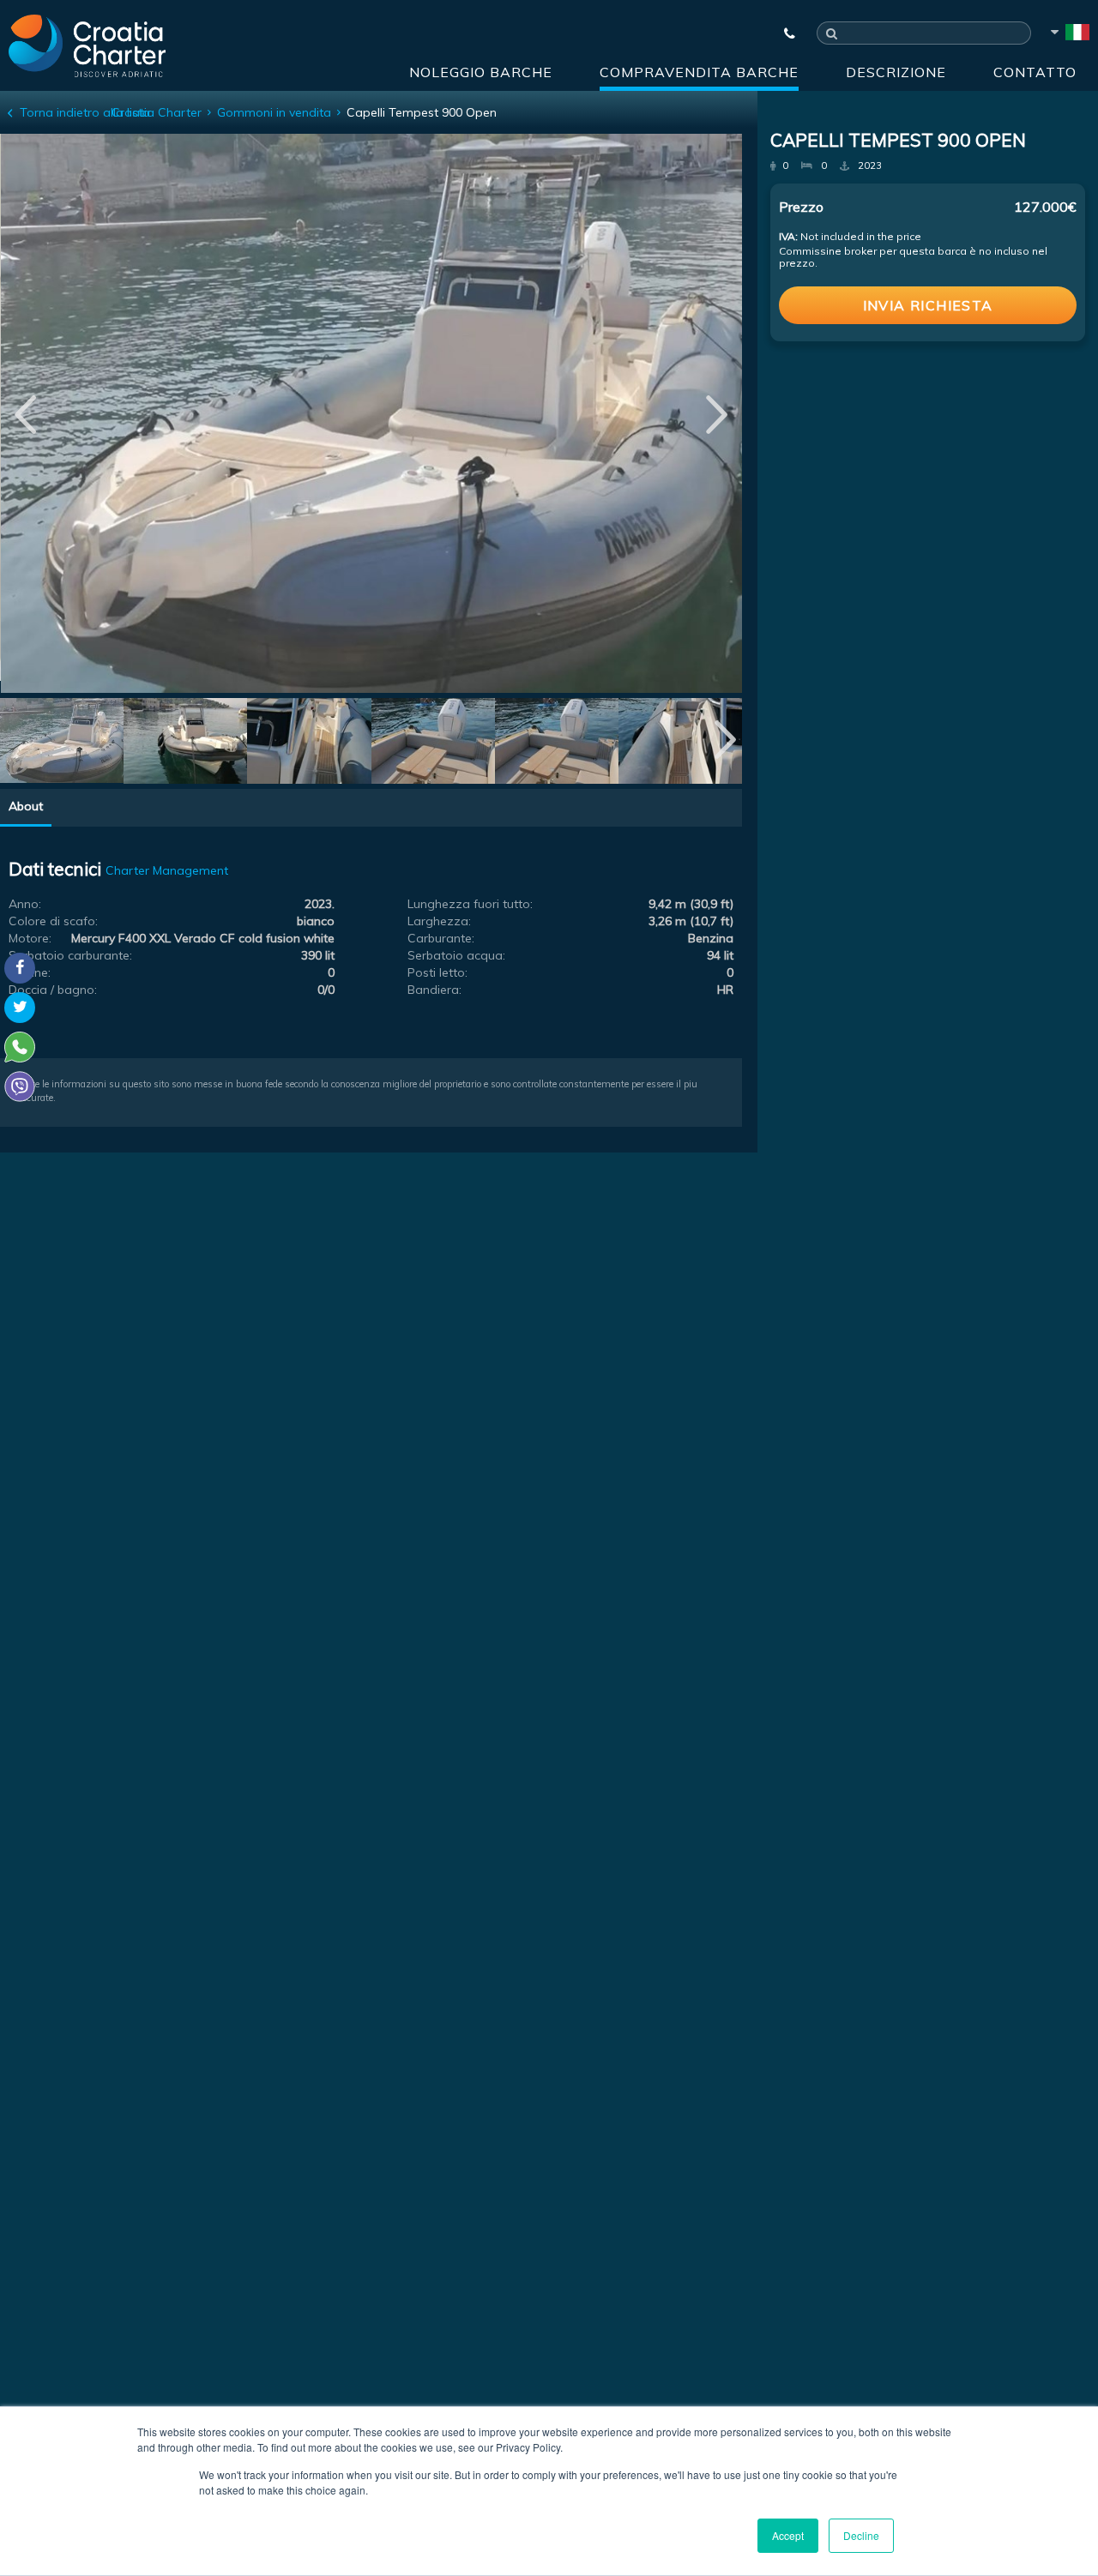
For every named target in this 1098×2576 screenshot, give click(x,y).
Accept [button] (788, 2535)
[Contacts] (781, 33)
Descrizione (896, 72)
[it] (1069, 35)
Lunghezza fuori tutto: (470, 904)
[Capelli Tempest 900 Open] (62, 743)
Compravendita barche (699, 72)
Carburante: (441, 938)
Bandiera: (434, 990)
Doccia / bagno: (53, 990)
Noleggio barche (481, 72)
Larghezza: (439, 921)
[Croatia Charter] (87, 45)
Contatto (1035, 72)
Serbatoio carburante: (70, 955)
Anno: (25, 904)
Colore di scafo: (53, 921)
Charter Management (167, 870)
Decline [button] (861, 2535)
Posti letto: (437, 972)
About (26, 806)
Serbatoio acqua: (456, 955)
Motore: (30, 938)
